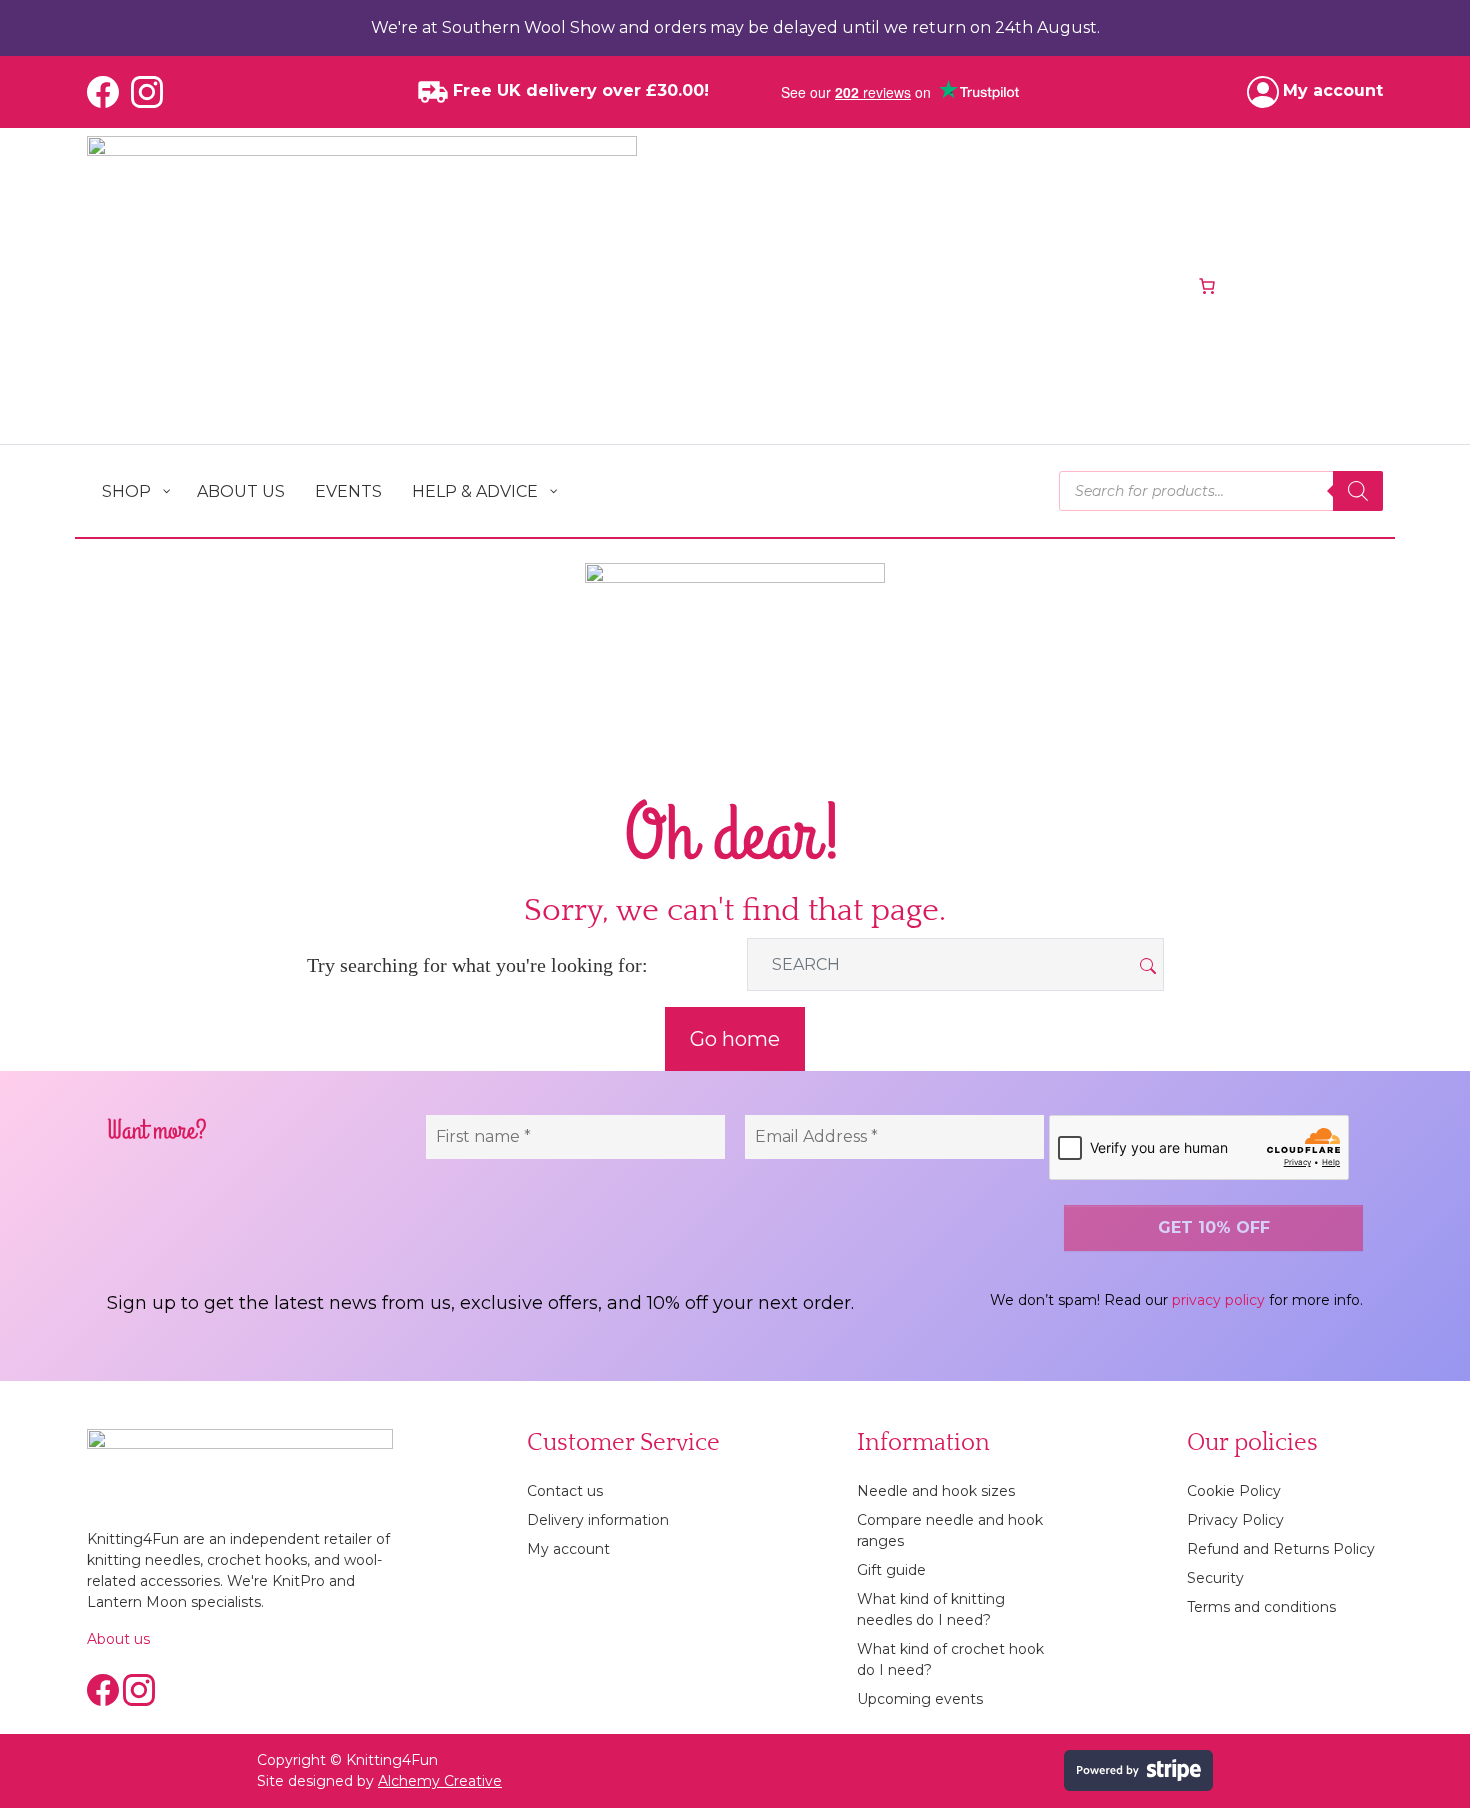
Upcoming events (920, 1699)
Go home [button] (735, 1039)
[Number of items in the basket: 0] (1207, 286)
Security (1215, 1578)
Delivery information (598, 1520)
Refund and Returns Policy (1281, 1549)
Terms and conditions (1261, 1607)
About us (118, 1639)
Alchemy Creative (440, 1781)
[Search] (1358, 491)
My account (568, 1549)
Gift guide (891, 1570)
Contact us (565, 1491)
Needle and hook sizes (936, 1491)
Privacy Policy (1235, 1520)
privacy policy (1218, 1300)
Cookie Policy (1234, 1491)
